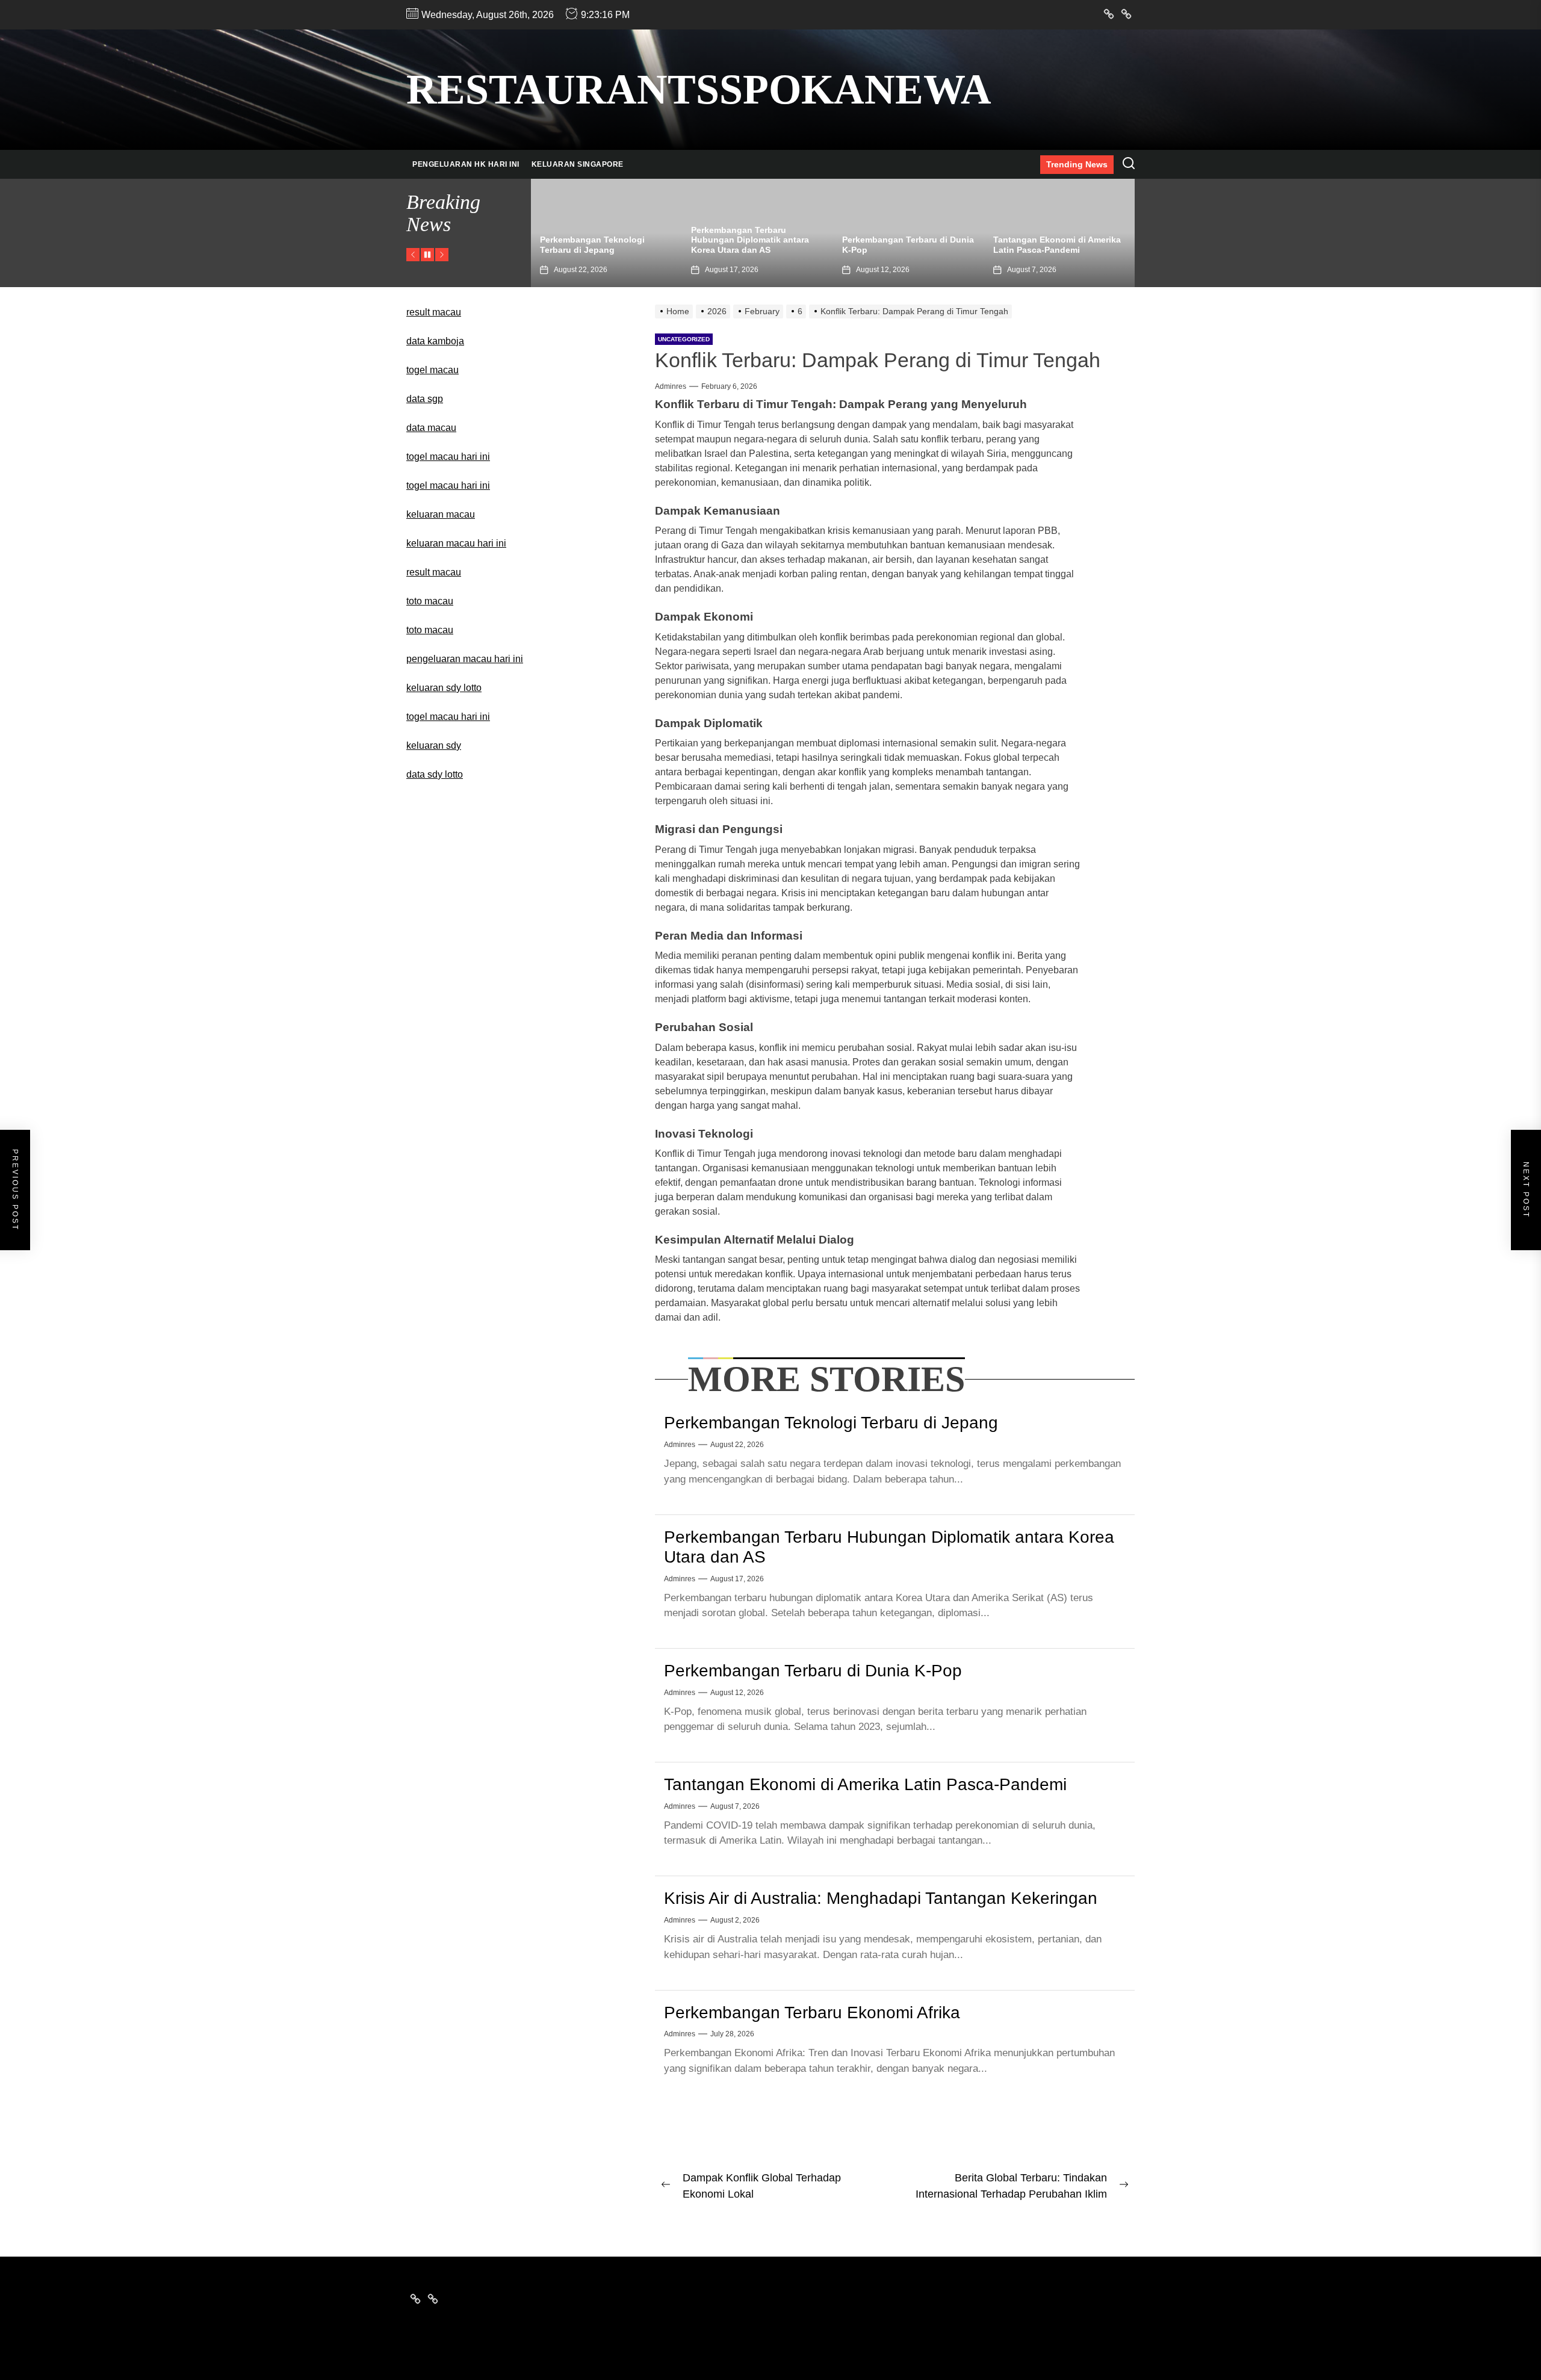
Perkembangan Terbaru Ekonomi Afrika (812, 2013)
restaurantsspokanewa (699, 89)
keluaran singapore (578, 164)
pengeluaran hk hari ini (466, 164)
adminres (671, 386)
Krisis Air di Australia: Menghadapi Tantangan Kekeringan (1042, 240)
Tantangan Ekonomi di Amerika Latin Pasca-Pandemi (906, 245)
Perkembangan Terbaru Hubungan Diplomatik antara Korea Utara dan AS (599, 240)
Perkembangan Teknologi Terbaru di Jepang (831, 1423)
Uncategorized (684, 339)
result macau (434, 312)
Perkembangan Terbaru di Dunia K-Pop (813, 1671)
